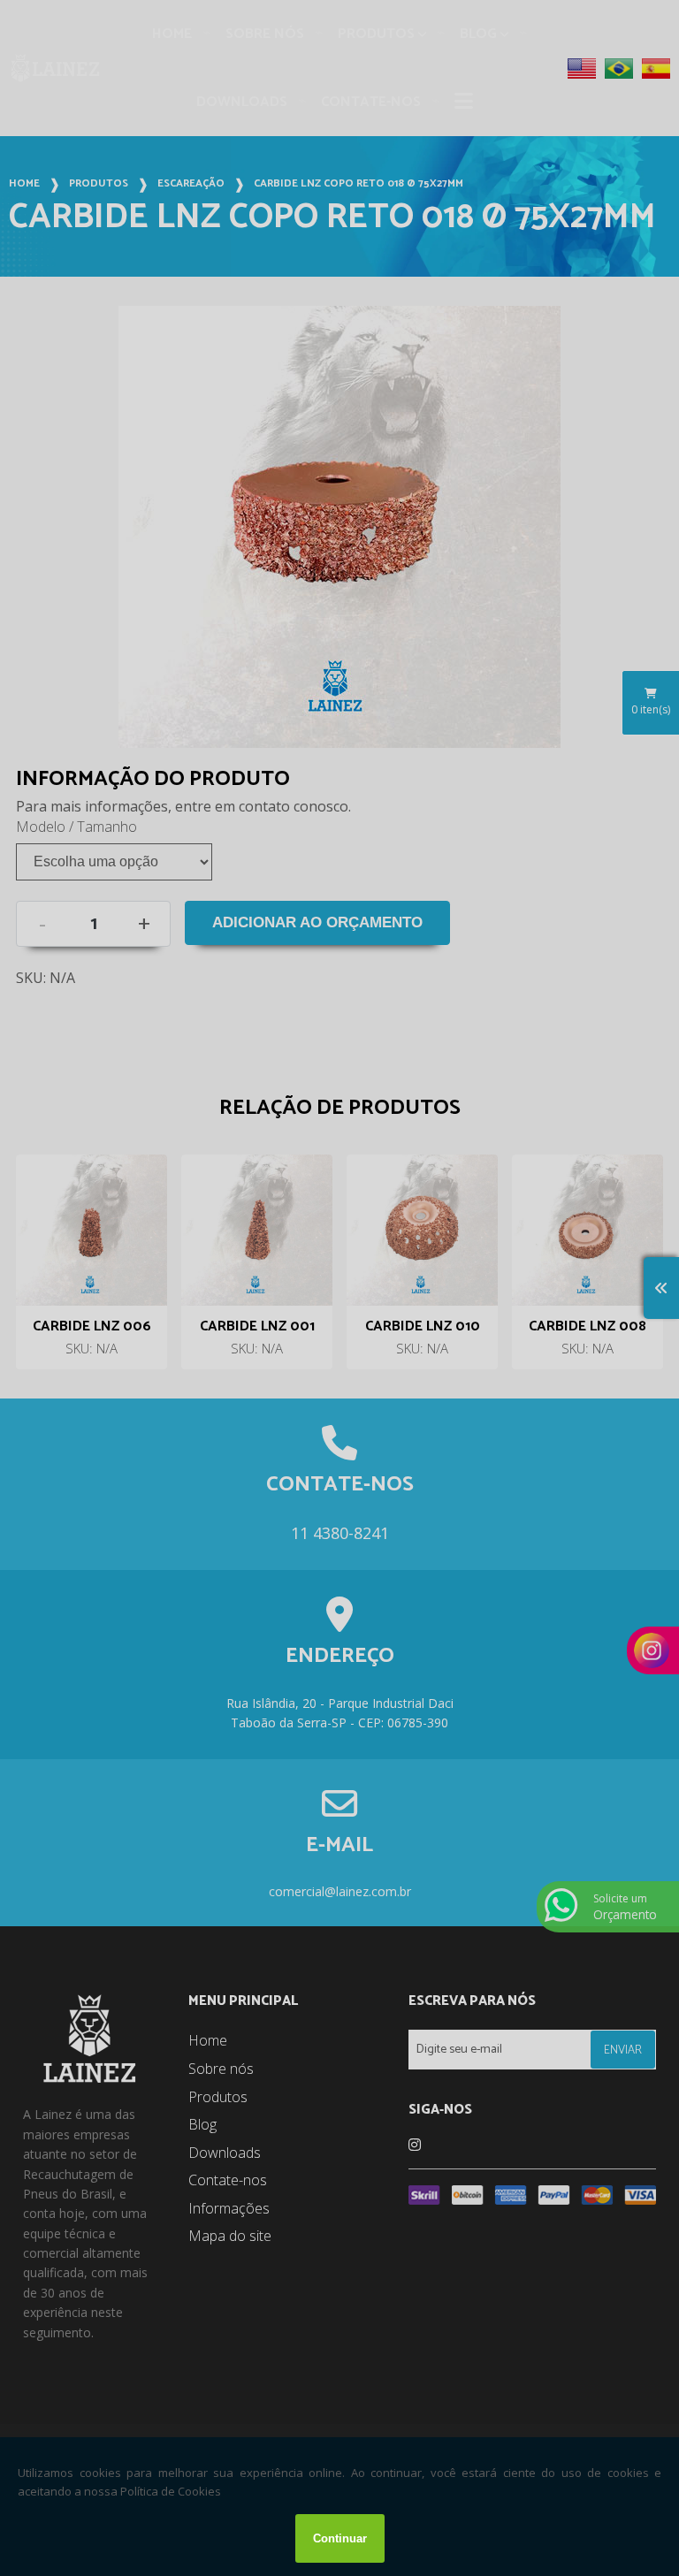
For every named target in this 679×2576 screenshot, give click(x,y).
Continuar (340, 2538)
